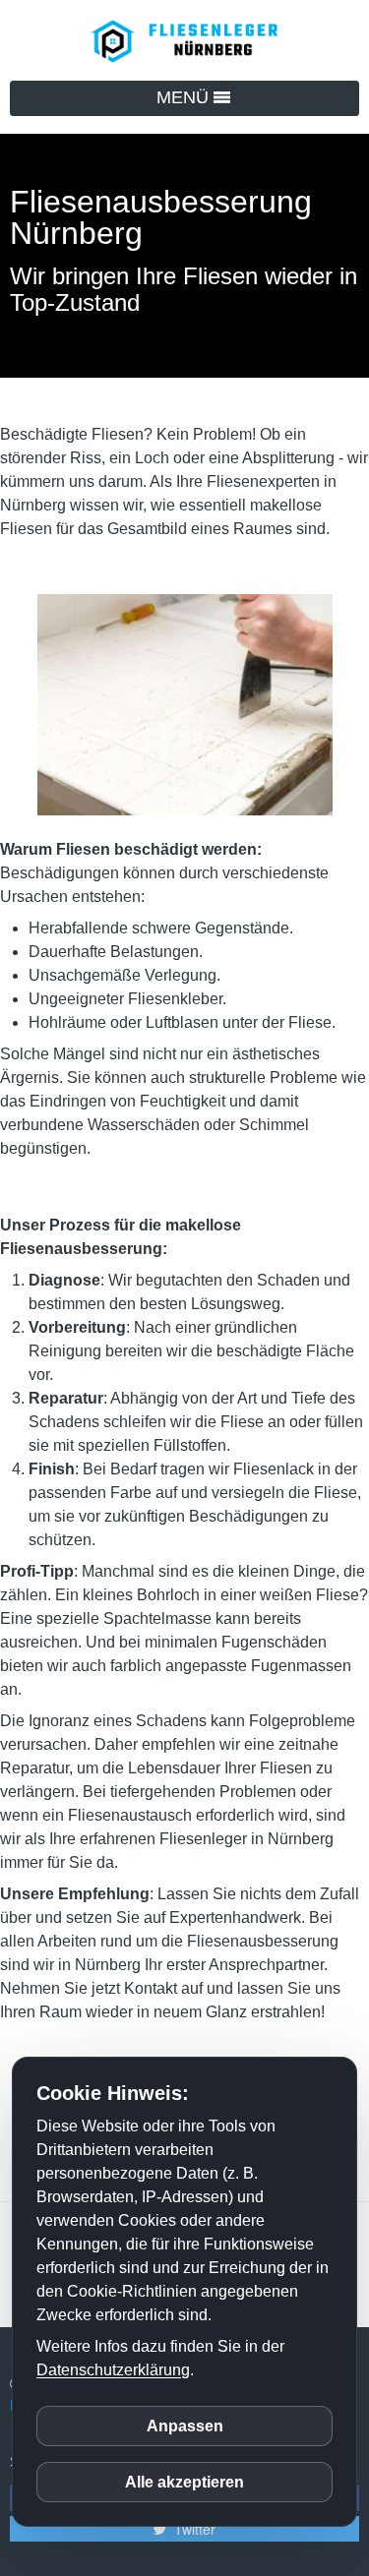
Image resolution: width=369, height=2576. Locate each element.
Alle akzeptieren (184, 2482)
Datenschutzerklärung (113, 2370)
